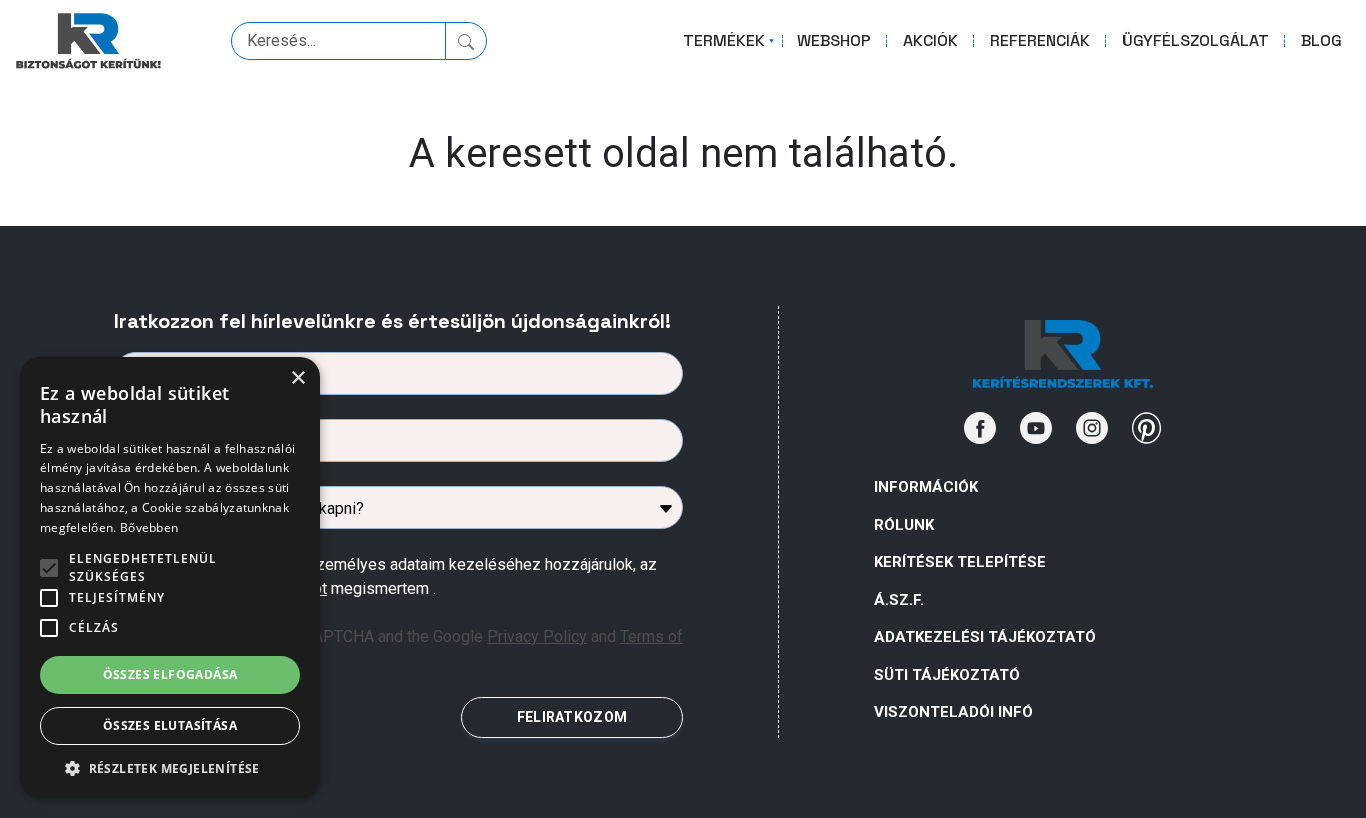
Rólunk (904, 525)
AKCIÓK (930, 40)
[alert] (170, 577)
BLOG (1321, 40)
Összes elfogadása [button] (170, 674)
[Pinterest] (1147, 428)
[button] (170, 768)
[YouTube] (1036, 428)
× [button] (297, 378)
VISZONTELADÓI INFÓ (953, 712)
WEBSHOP (834, 40)
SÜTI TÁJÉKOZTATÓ (947, 675)
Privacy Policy (537, 636)
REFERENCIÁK (1040, 40)
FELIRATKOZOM (572, 717)
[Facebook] (980, 428)
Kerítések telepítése (960, 562)
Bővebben (149, 527)
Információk (926, 487)
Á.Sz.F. (899, 600)
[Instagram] (1092, 428)
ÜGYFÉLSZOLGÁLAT (1195, 40)
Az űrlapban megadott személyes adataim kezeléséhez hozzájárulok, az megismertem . (403, 576)
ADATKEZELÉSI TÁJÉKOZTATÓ (985, 637)
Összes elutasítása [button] (170, 725)
